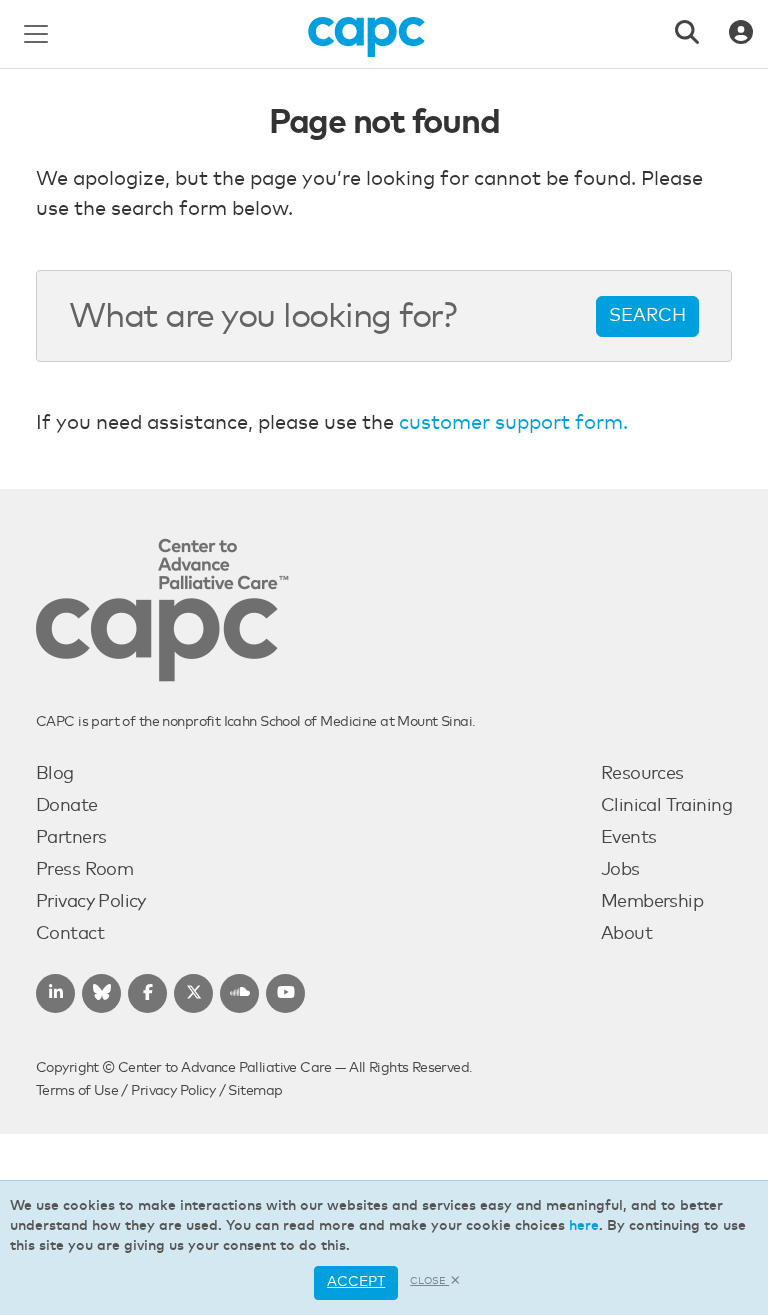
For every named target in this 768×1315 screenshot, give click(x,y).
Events (629, 838)
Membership (652, 902)
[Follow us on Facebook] (147, 993)
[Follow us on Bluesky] (101, 993)
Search (647, 316)
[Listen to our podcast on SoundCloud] (239, 993)
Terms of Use (77, 1091)
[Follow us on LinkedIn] (55, 993)
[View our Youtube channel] (285, 993)
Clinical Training (666, 806)
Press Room (84, 870)
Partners (71, 838)
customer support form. (513, 423)
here (584, 1226)
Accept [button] (356, 1282)
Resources (642, 774)
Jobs (620, 870)
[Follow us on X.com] (193, 993)
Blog (55, 774)
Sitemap (255, 1091)
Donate (67, 806)
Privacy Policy (91, 902)
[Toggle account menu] (741, 34)
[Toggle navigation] (36, 34)
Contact (70, 934)
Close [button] (429, 1281)
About (626, 934)
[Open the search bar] (687, 34)
